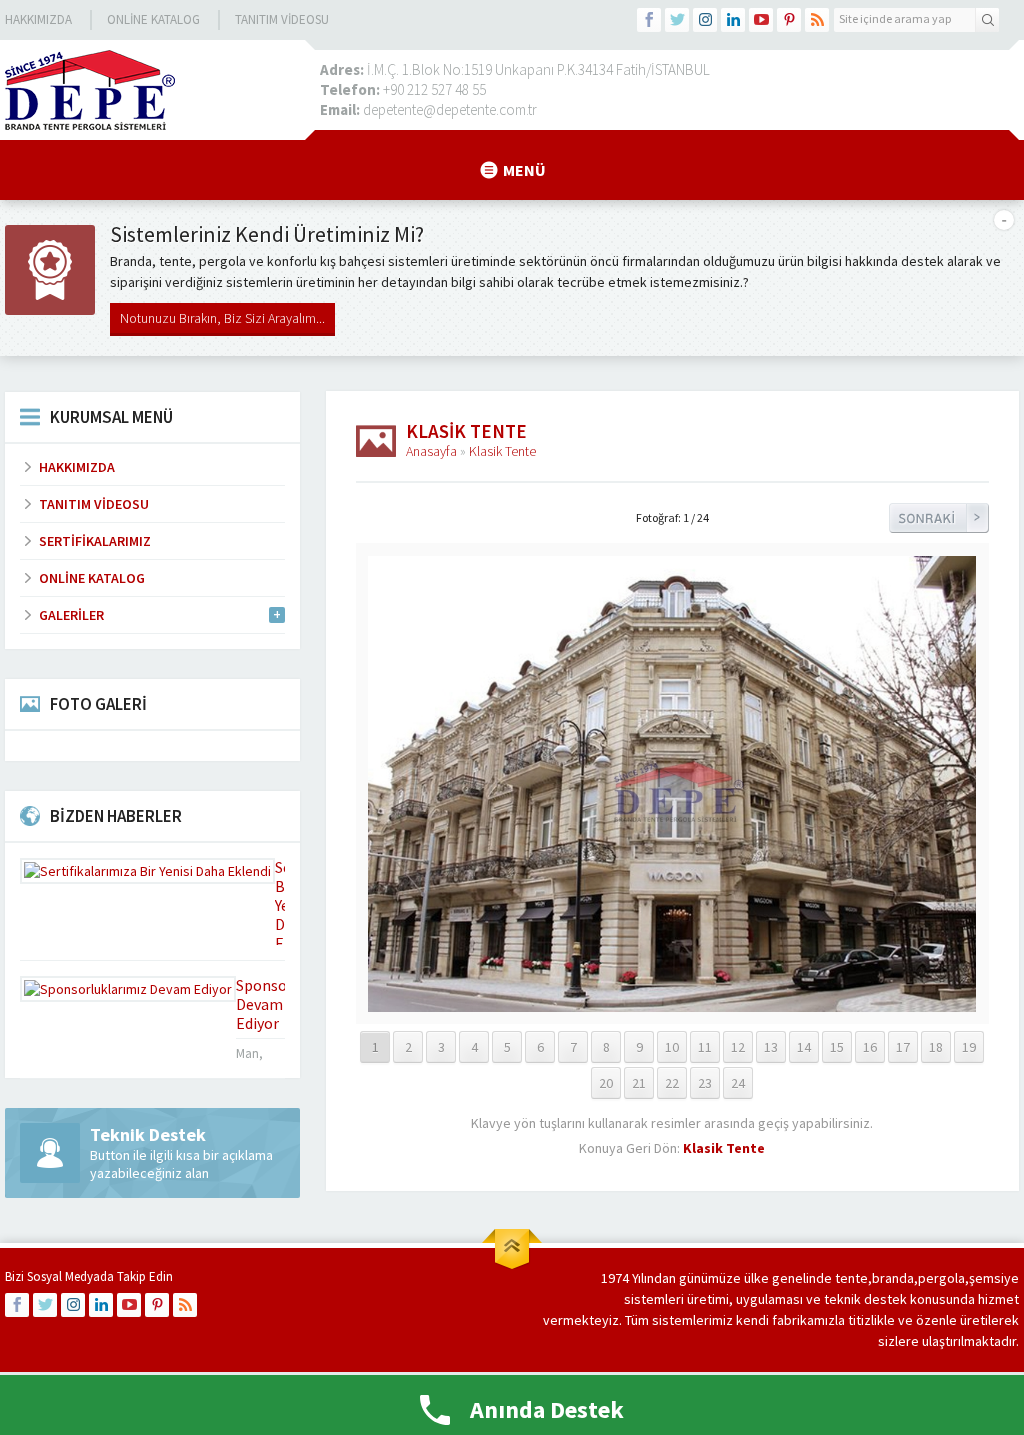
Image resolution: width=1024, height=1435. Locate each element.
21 (639, 1083)
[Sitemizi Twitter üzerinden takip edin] (677, 20)
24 (738, 1083)
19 (969, 1047)
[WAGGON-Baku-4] (672, 1003)
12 (738, 1047)
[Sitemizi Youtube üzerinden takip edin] (761, 20)
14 (804, 1047)
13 (771, 1047)
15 (837, 1047)
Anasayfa (431, 451)
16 (870, 1047)
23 (705, 1083)
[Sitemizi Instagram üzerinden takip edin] (705, 20)
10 (672, 1047)
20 (606, 1083)
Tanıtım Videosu (282, 19)
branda (893, 1278)
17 (903, 1047)
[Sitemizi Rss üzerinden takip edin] (817, 20)
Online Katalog (153, 19)
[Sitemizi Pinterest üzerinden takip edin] (789, 20)
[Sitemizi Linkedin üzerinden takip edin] (733, 20)
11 (705, 1047)
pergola (941, 1278)
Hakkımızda (38, 19)
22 (672, 1083)
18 (936, 1047)
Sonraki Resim (939, 518)
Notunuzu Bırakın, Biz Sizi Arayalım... (222, 318)
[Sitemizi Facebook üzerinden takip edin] (649, 20)
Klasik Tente (502, 451)
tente (851, 1278)
